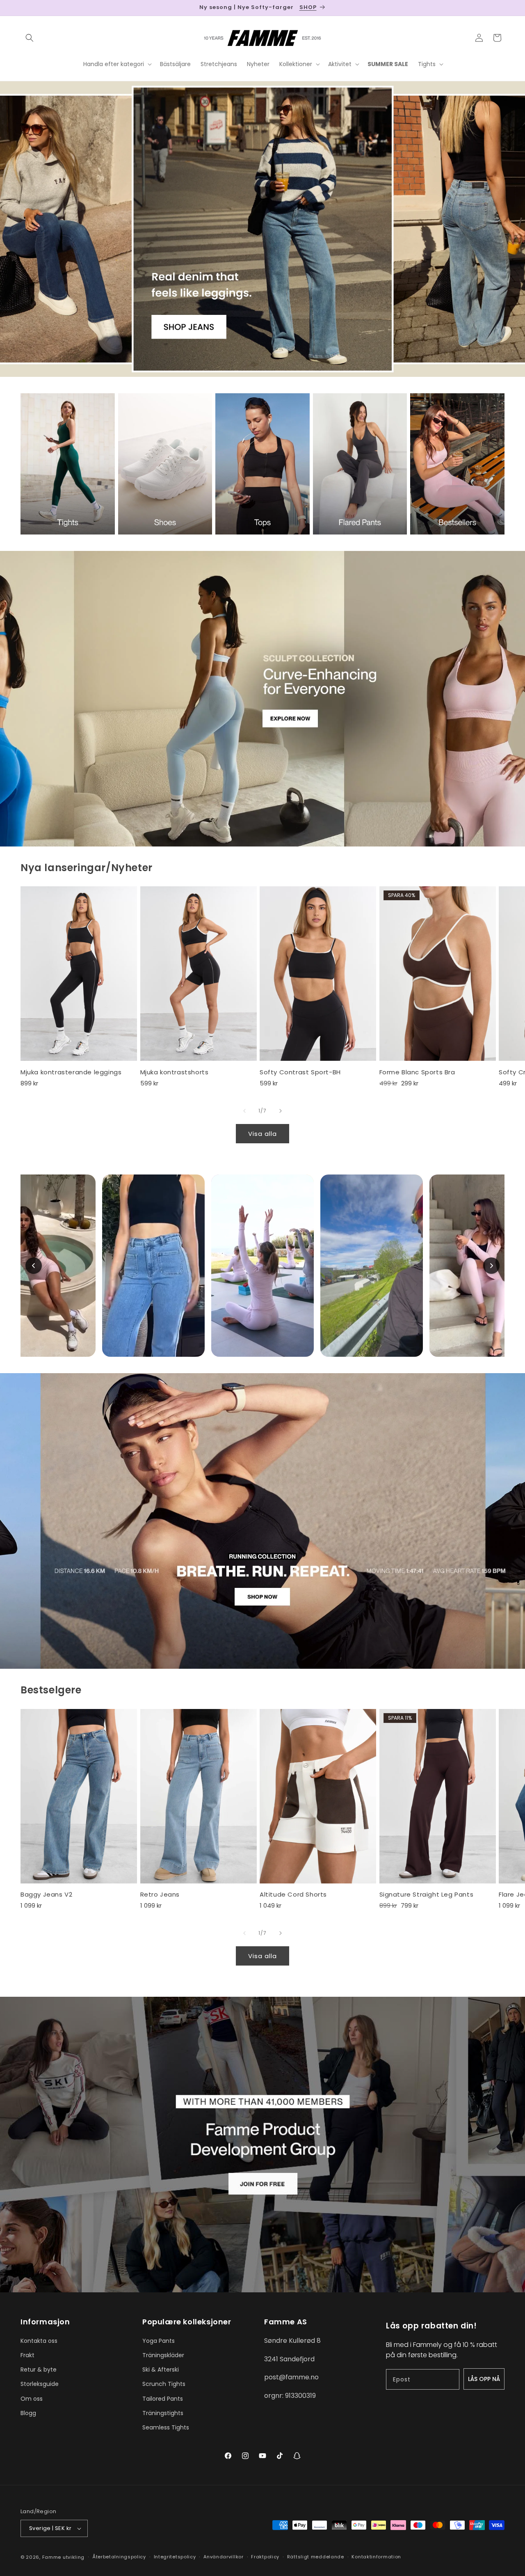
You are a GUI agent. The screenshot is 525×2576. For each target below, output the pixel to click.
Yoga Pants (159, 2341)
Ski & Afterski (161, 2370)
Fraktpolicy (265, 2557)
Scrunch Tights (164, 2384)
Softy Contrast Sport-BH (300, 1072)
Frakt (27, 2355)
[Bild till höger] (281, 1111)
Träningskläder (163, 2355)
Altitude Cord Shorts (293, 1895)
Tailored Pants (163, 2399)
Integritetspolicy (175, 2557)
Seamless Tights (166, 2427)
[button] (30, 38)
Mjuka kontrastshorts (175, 1072)
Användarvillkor (224, 2557)
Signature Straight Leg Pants (427, 1895)
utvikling (74, 2557)
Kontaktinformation (376, 2557)
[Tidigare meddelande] (23, 8)
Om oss (32, 2399)
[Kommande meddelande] (502, 8)
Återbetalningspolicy (119, 2557)
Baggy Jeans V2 (46, 1895)
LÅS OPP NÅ (484, 2379)
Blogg (28, 2413)
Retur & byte (39, 2370)
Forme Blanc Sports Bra (417, 1072)
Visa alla (262, 1134)
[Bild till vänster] (244, 1111)
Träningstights (163, 2413)
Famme (52, 2557)
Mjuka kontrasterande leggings (71, 1072)
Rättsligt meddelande (316, 2557)
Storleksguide (40, 2384)
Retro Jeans (160, 1895)
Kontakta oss (39, 2341)
